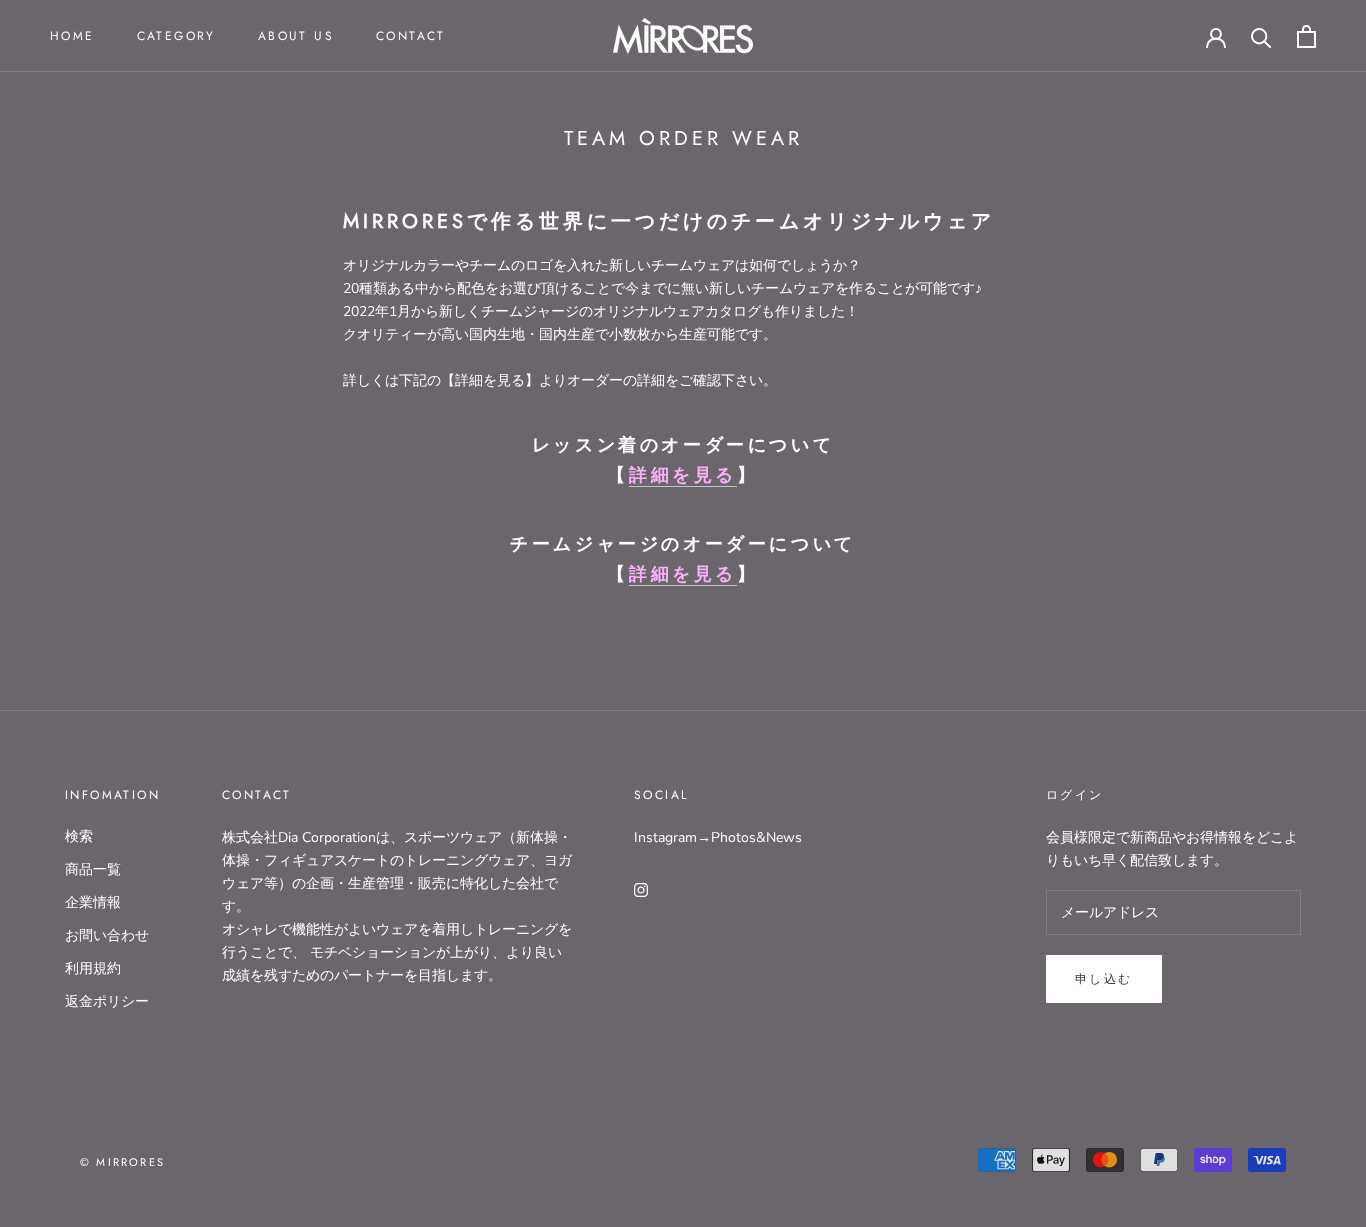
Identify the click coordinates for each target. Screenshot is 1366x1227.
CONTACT (411, 36)
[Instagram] (641, 888)
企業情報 (93, 902)
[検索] (1261, 36)
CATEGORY (176, 36)
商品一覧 (93, 869)
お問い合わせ (107, 935)
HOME (72, 36)
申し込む (1104, 979)
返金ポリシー (107, 1001)
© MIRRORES (122, 1162)
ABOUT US (296, 36)
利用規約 (93, 968)
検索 (79, 836)
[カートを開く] (1306, 36)
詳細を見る (683, 475)
